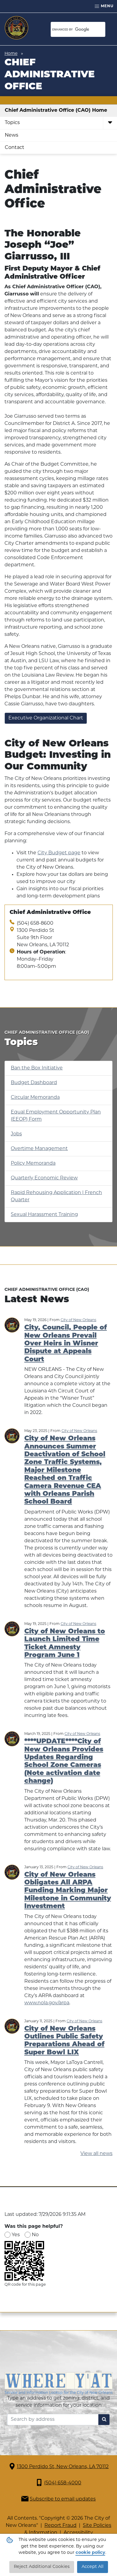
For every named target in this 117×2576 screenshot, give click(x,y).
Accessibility (78, 2533)
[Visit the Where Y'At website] (58, 2384)
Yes (16, 2235)
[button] (110, 123)
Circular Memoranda (35, 1098)
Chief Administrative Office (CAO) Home (56, 111)
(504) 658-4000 (63, 2483)
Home (11, 54)
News (12, 135)
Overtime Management (39, 1149)
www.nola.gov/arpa (47, 2003)
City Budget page (59, 853)
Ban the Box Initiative (37, 1068)
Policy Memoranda (33, 1163)
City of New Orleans (78, 1320)
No (35, 2235)
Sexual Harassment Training (44, 1215)
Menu (106, 6)
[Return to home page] (16, 28)
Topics (12, 123)
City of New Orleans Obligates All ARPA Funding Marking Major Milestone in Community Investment (68, 1891)
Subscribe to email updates (63, 2499)
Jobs (16, 1134)
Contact (15, 148)
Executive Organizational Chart (46, 718)
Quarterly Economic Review (44, 1178)
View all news (96, 2154)
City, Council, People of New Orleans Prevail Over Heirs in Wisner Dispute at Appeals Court (66, 1344)
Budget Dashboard (34, 1083)
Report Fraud (60, 2526)
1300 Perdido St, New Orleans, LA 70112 (63, 2467)
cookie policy (90, 2553)
